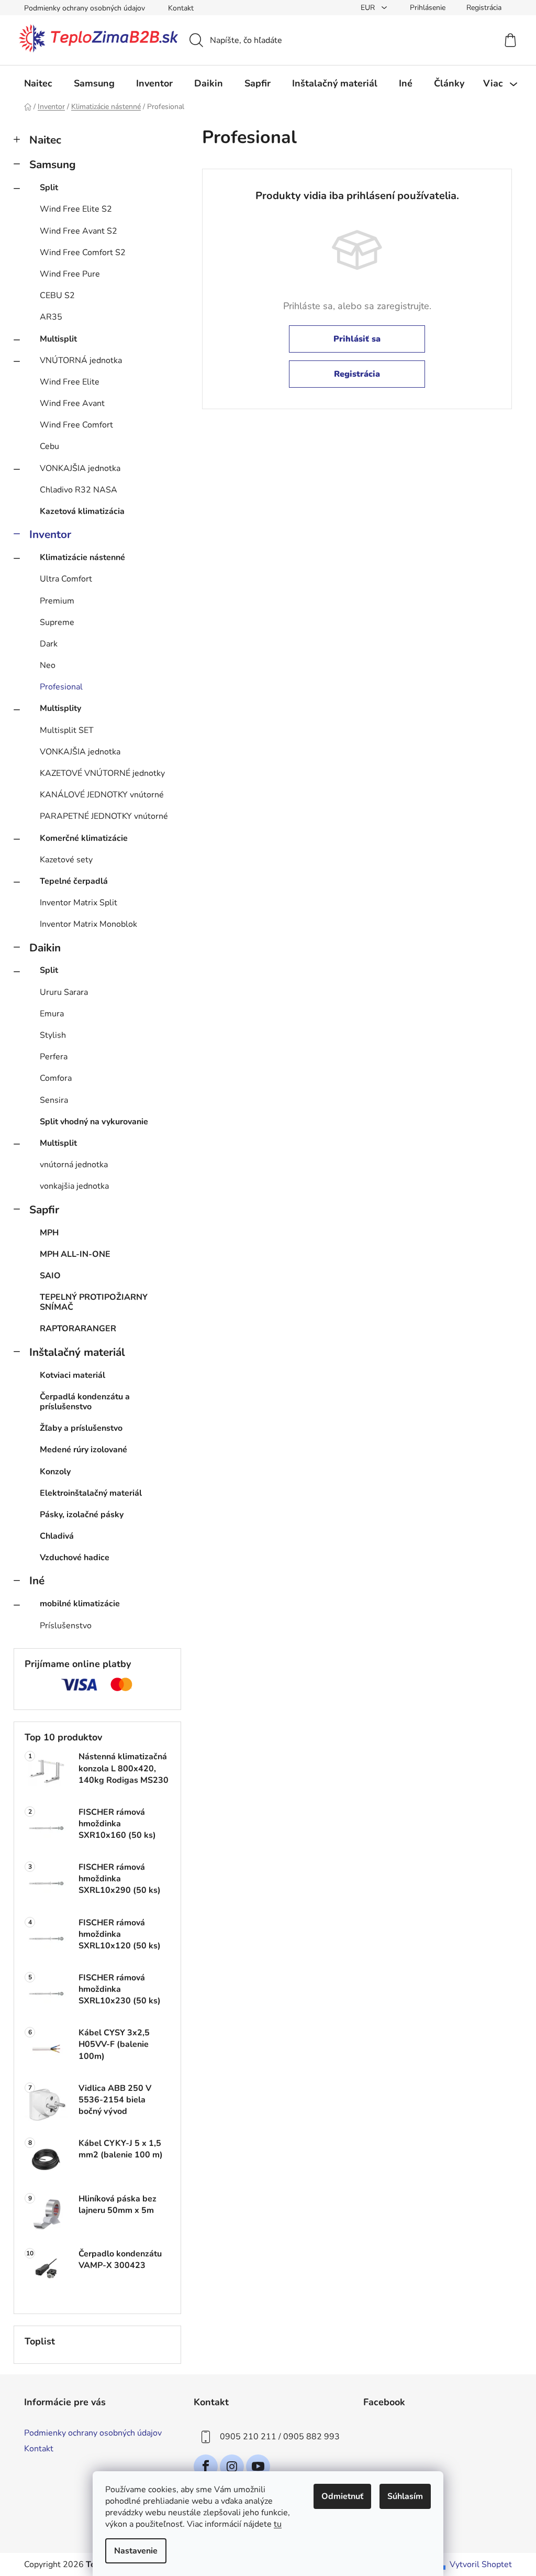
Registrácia (484, 8)
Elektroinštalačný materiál (91, 1493)
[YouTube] (258, 2467)
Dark (49, 644)
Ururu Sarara (64, 992)
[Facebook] (206, 2467)
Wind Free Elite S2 (76, 209)
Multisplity (60, 708)
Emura (52, 1014)
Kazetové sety (66, 860)
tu (278, 2524)
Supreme (57, 622)
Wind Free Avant (72, 403)
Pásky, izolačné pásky (82, 1515)
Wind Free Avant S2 (79, 231)
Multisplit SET (67, 730)
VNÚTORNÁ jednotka (81, 360)
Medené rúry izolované (83, 1450)
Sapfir (44, 1210)
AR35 (51, 317)
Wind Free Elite (70, 382)
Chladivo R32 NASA (79, 490)
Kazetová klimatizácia (82, 511)
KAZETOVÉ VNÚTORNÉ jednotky (102, 773)
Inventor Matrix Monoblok (88, 924)
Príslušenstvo (66, 1626)
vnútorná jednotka (74, 1165)
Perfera (54, 1057)
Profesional (61, 687)
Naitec (45, 140)
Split (49, 188)
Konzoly (55, 1472)
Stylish (53, 1035)
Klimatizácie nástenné (82, 557)
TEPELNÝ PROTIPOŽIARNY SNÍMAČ (94, 1302)
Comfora (56, 1078)
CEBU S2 (57, 295)
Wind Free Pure (70, 274)
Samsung (53, 165)
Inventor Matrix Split (79, 903)
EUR (369, 8)
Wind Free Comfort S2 (83, 253)
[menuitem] (38, 83)
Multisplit (58, 339)
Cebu (49, 446)
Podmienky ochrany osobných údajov (85, 8)
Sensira (54, 1100)
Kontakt (181, 8)
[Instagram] (232, 2467)
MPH (49, 1233)
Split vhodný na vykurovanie (94, 1122)
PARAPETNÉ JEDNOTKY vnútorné (104, 816)
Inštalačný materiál (77, 1352)
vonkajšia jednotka (74, 1186)
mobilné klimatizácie (80, 1604)
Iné (37, 1581)
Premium (57, 601)
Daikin (45, 948)
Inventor (50, 534)
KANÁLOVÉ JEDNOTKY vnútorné (102, 795)
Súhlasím (405, 2496)
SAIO (50, 1276)
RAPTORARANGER (78, 1329)
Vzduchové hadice (75, 1558)
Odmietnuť (342, 2496)
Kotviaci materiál (72, 1375)
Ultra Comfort (66, 579)
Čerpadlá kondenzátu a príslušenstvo (85, 1402)
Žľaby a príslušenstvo (81, 1428)
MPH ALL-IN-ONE (75, 1254)
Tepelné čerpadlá (74, 881)
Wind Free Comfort (76, 425)
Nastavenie (136, 2551)
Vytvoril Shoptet (481, 2564)
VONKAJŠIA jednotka (80, 468)
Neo (48, 665)
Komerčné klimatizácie (84, 838)
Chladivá (57, 1536)
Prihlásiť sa (357, 339)
